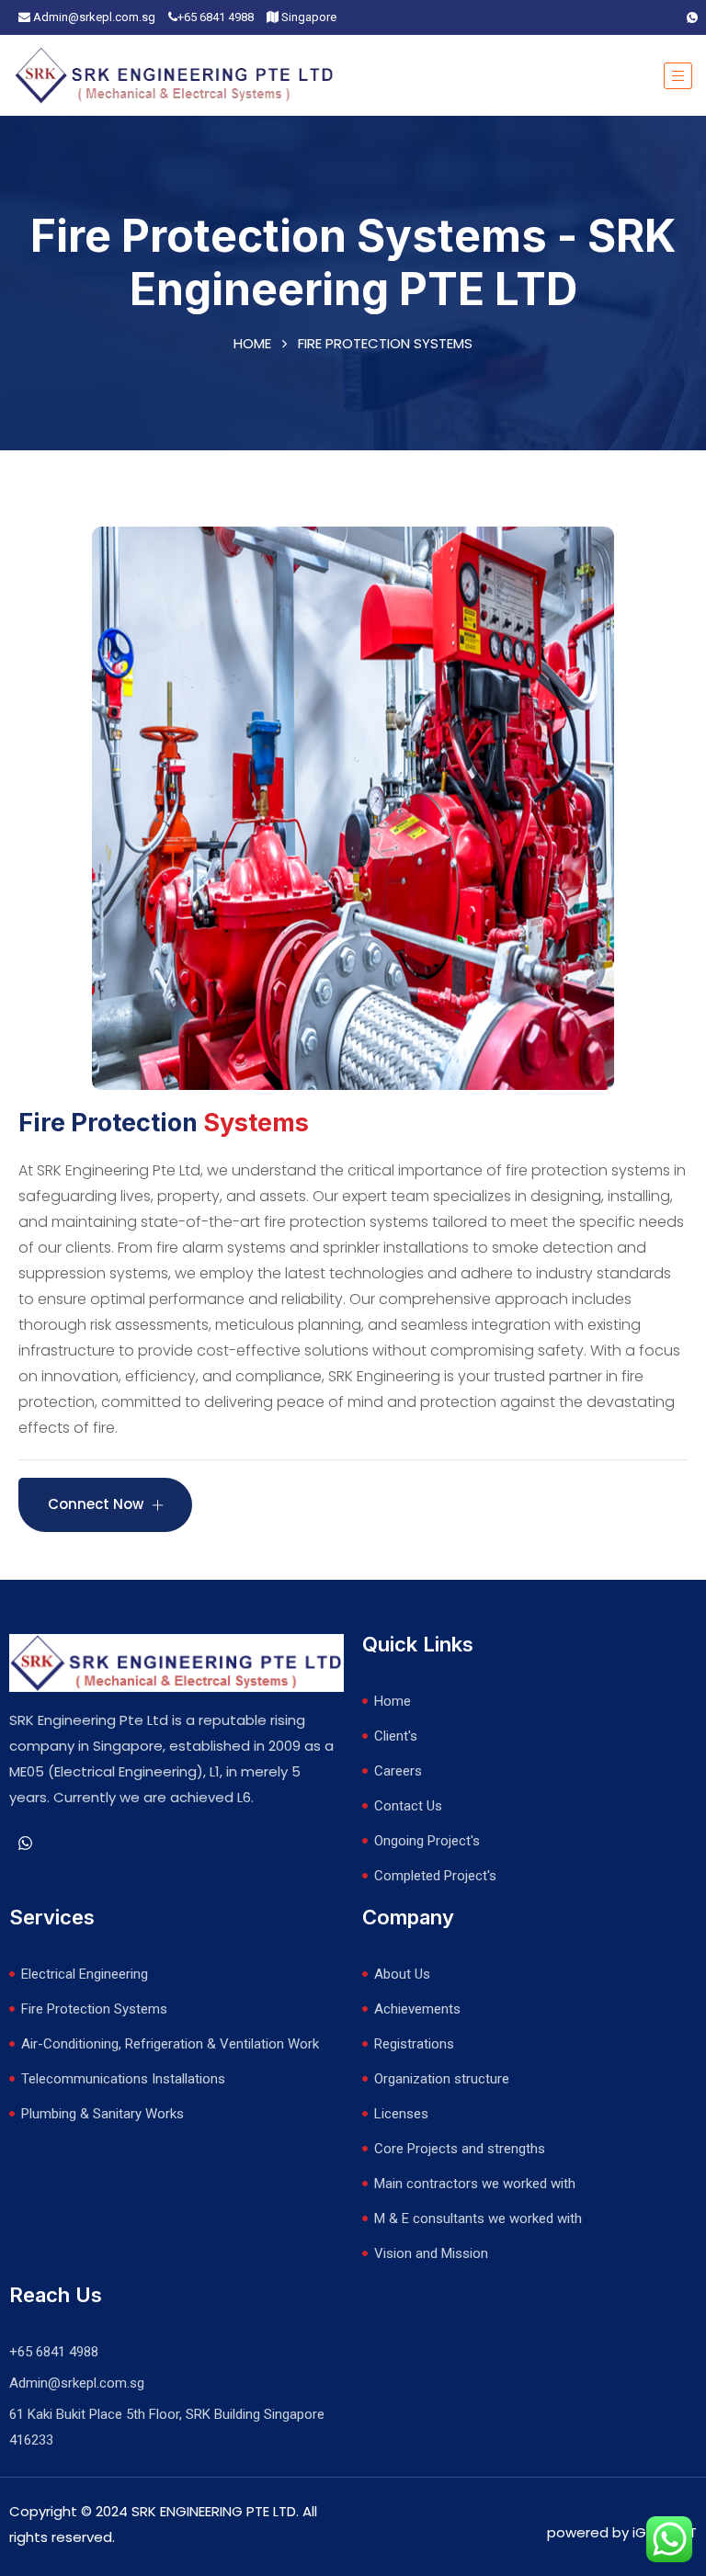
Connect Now (97, 1504)
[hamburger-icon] (678, 76)
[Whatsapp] (692, 17)
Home (252, 343)
